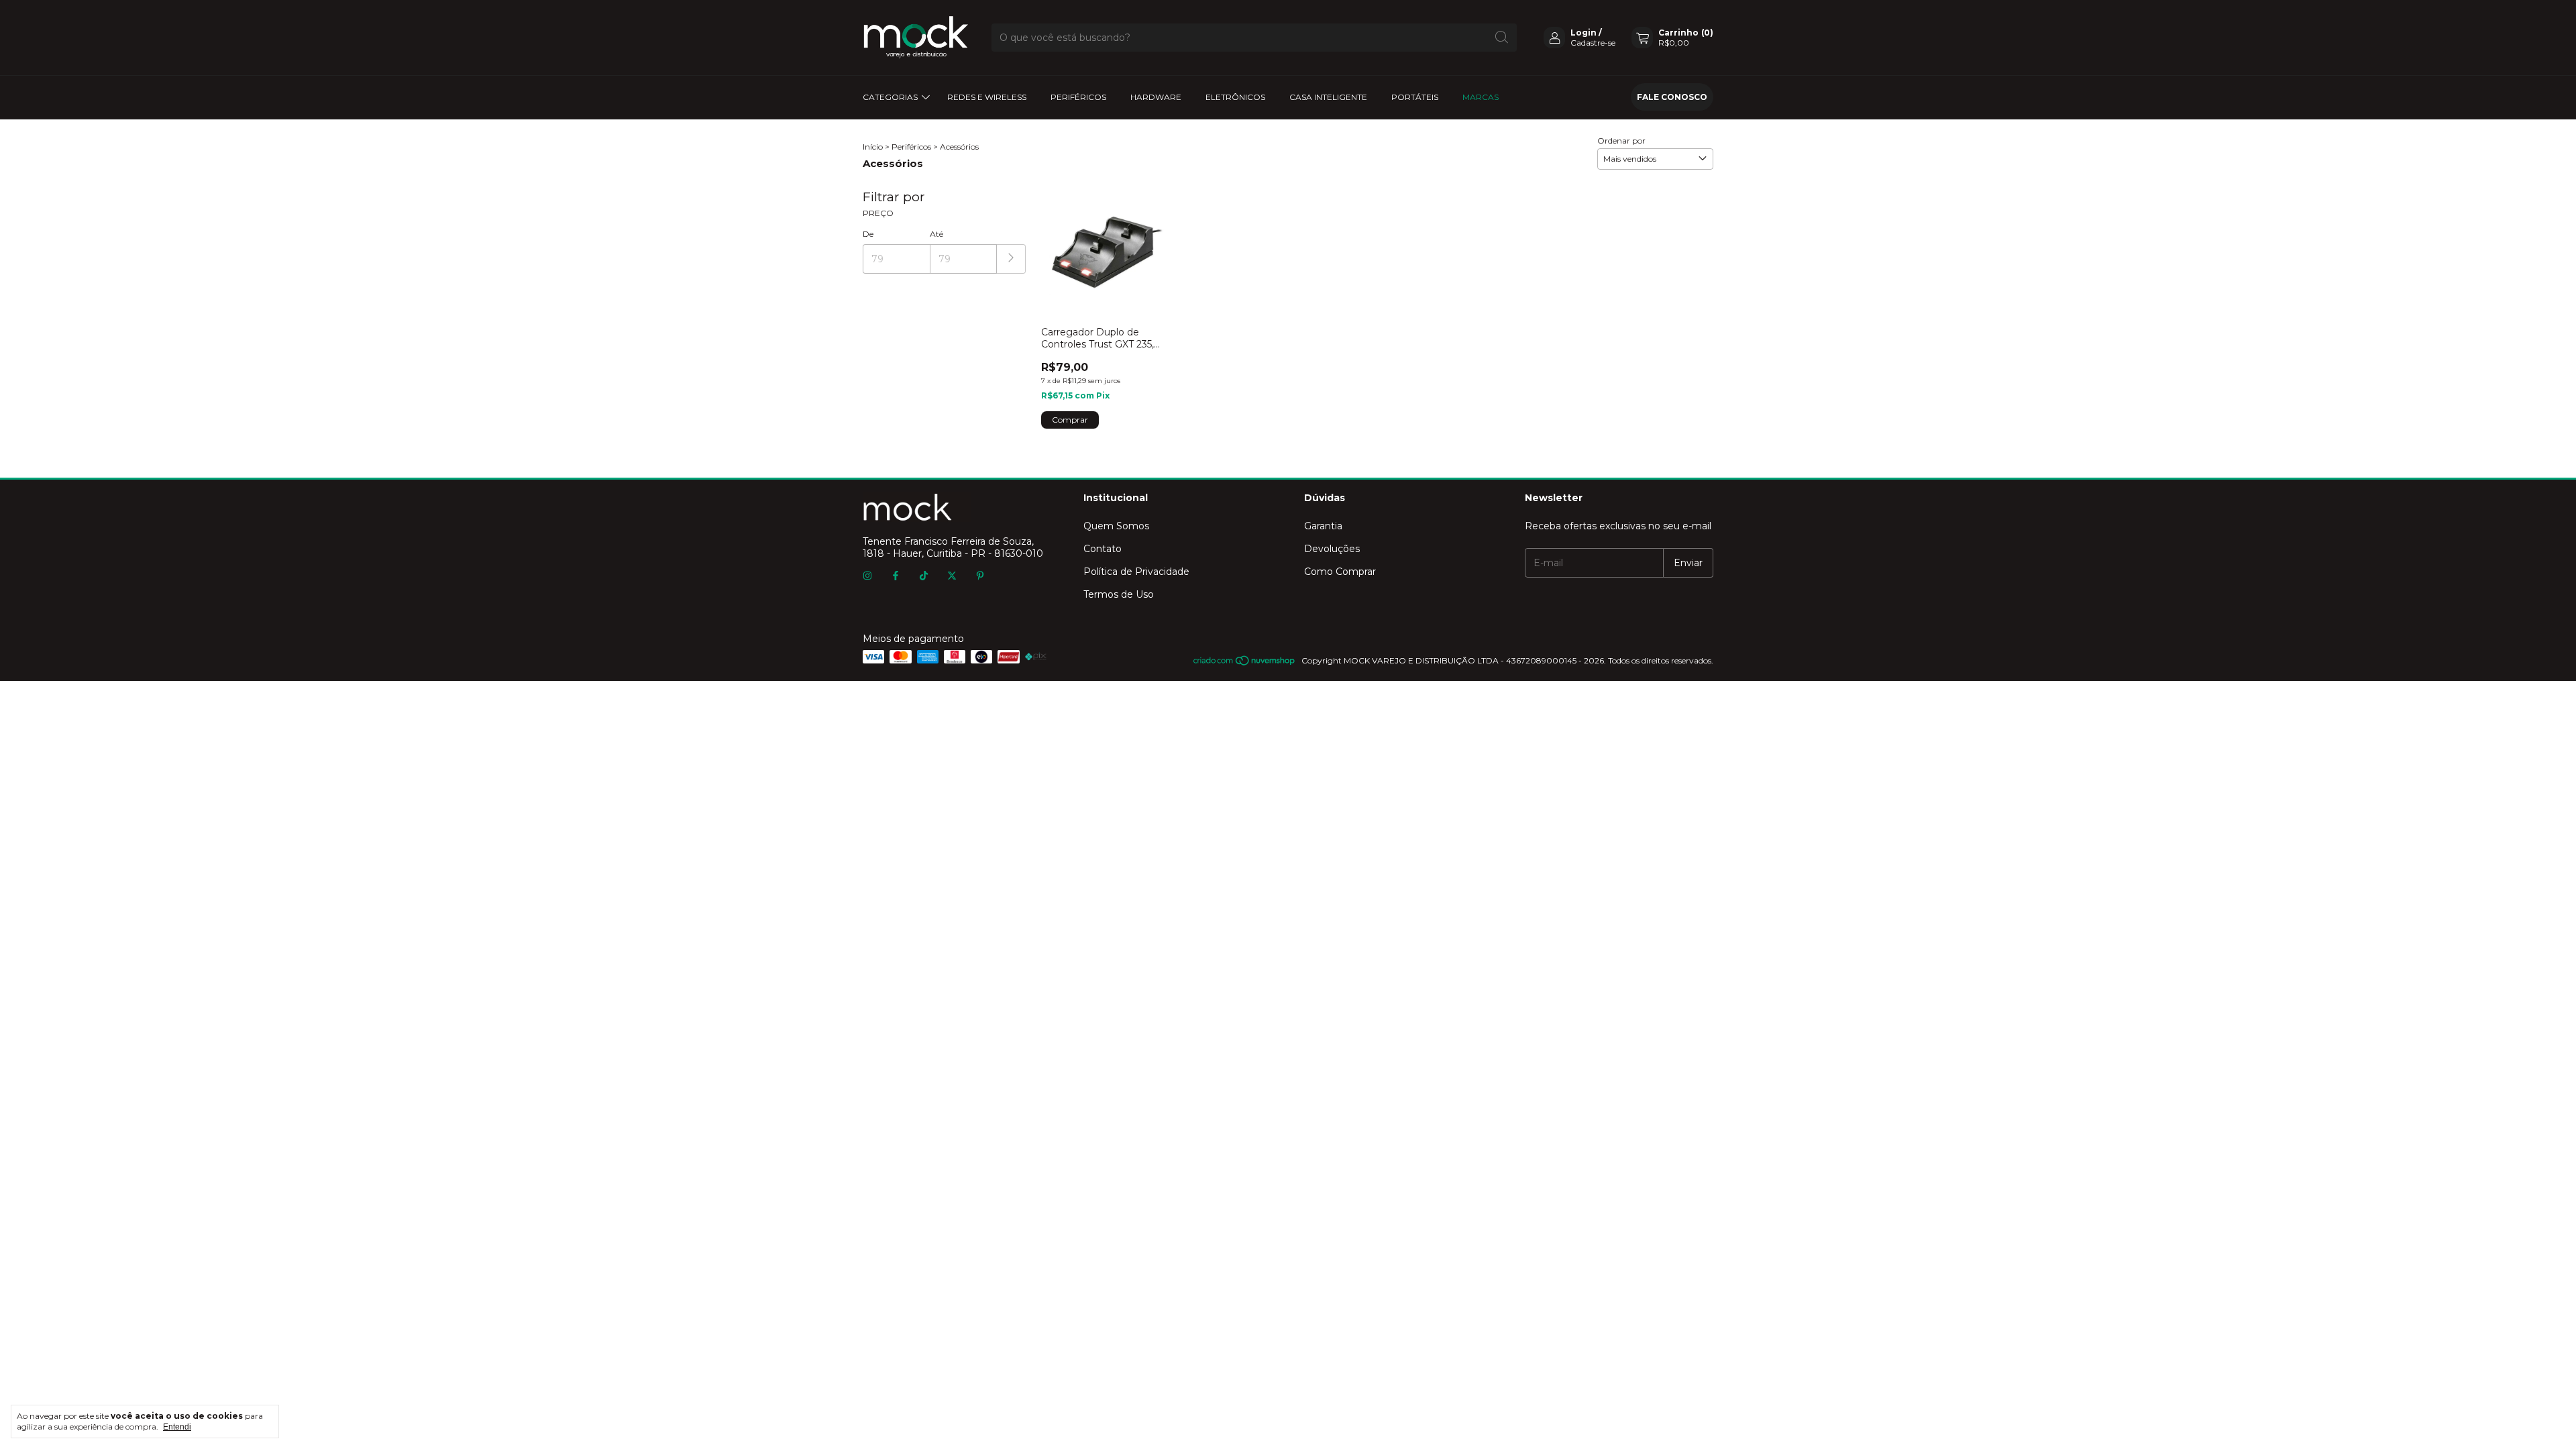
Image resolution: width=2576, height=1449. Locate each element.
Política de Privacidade (1136, 572)
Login (1584, 33)
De (868, 234)
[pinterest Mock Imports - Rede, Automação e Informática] (980, 576)
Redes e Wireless (987, 97)
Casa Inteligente (1328, 97)
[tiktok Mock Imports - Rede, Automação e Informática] (924, 576)
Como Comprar (1340, 572)
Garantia (1323, 526)
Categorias (890, 97)
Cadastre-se (1593, 43)
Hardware (1156, 97)
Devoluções (1332, 549)
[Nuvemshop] (1245, 664)
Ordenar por (1621, 141)
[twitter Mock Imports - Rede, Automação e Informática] (952, 576)
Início (873, 147)
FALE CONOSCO (1672, 97)
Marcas (1481, 97)
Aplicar (1011, 259)
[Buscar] (1502, 38)
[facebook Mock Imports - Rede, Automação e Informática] (896, 576)
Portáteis (1415, 97)
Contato (1103, 549)
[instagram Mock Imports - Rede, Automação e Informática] (867, 576)
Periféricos (1078, 97)
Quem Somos (1116, 526)
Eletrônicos (1235, 97)
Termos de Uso (1119, 594)
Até (936, 234)
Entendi (177, 1427)
